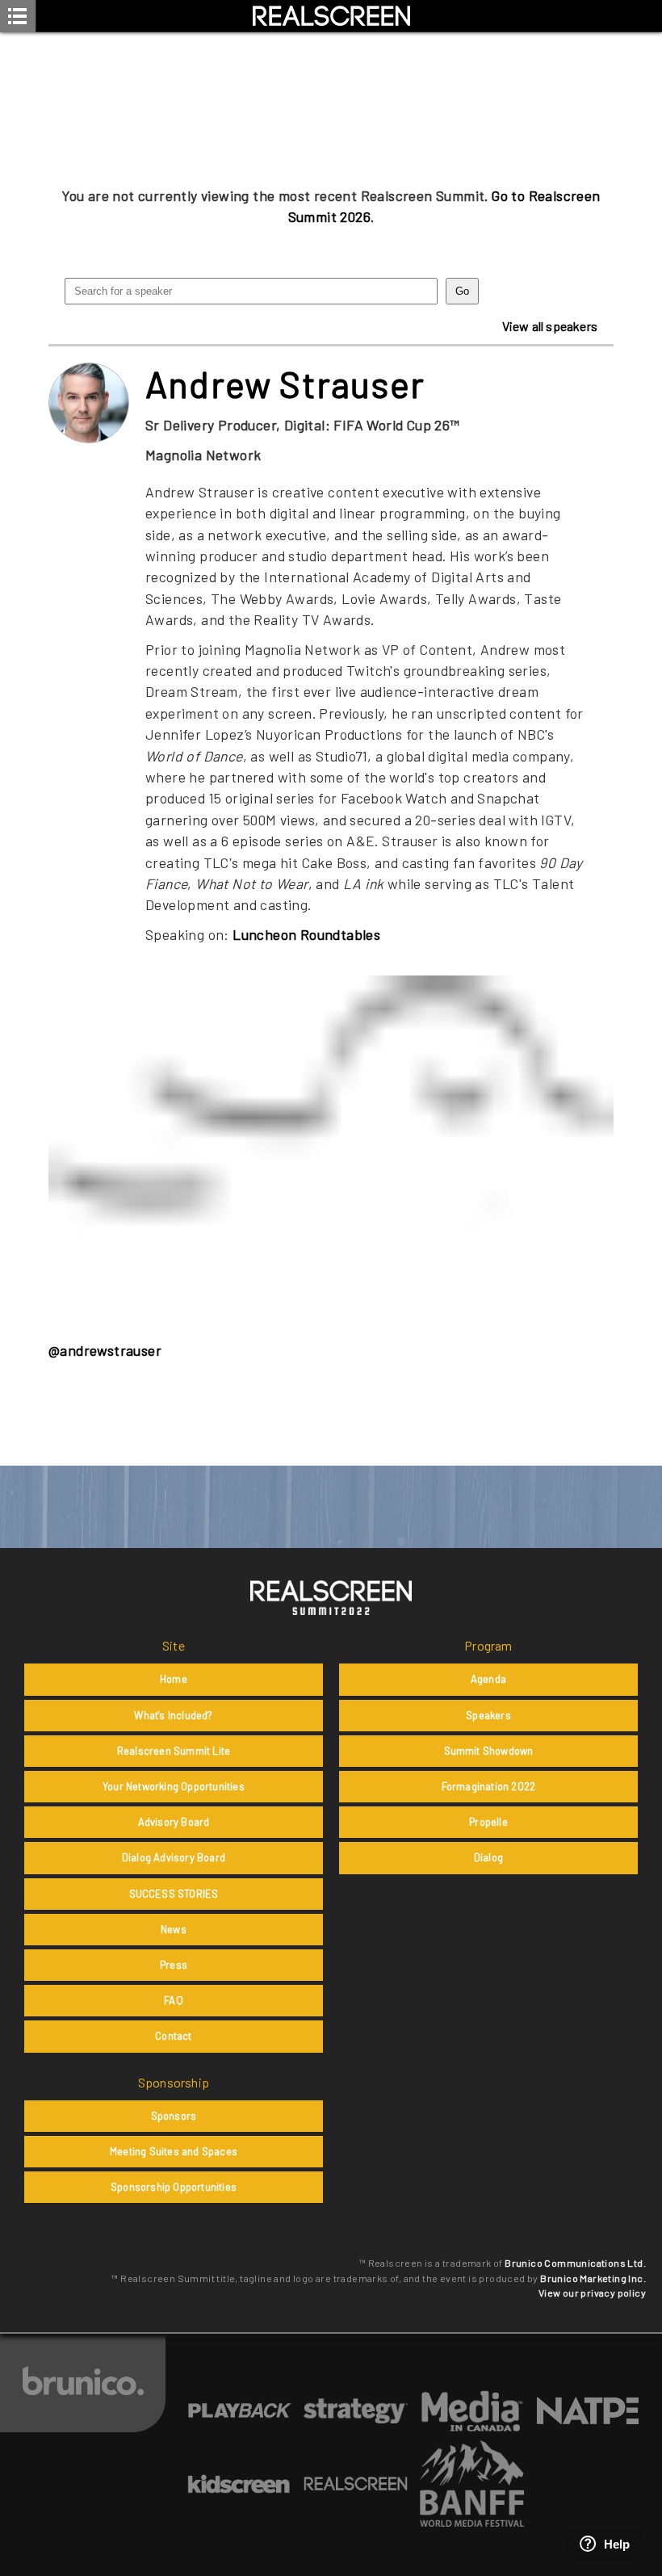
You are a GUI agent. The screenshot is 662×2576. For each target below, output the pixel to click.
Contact (173, 2036)
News (174, 1929)
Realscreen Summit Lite (174, 1751)
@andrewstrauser (105, 1350)
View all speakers (550, 326)
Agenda (488, 1679)
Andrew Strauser (285, 384)
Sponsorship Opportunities (174, 2187)
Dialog (488, 1857)
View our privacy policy (592, 2293)
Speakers (488, 1715)
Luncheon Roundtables (306, 934)
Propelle (488, 1822)
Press (174, 1965)
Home (174, 1679)
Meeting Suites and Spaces (174, 2151)
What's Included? (173, 1715)
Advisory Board (174, 1822)
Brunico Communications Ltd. (575, 2263)
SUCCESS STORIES (174, 1894)
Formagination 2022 (489, 1786)
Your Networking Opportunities (174, 1786)
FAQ (174, 2000)
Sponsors (174, 2116)
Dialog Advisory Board (174, 1857)
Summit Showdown (489, 1751)
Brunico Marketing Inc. (593, 2278)
